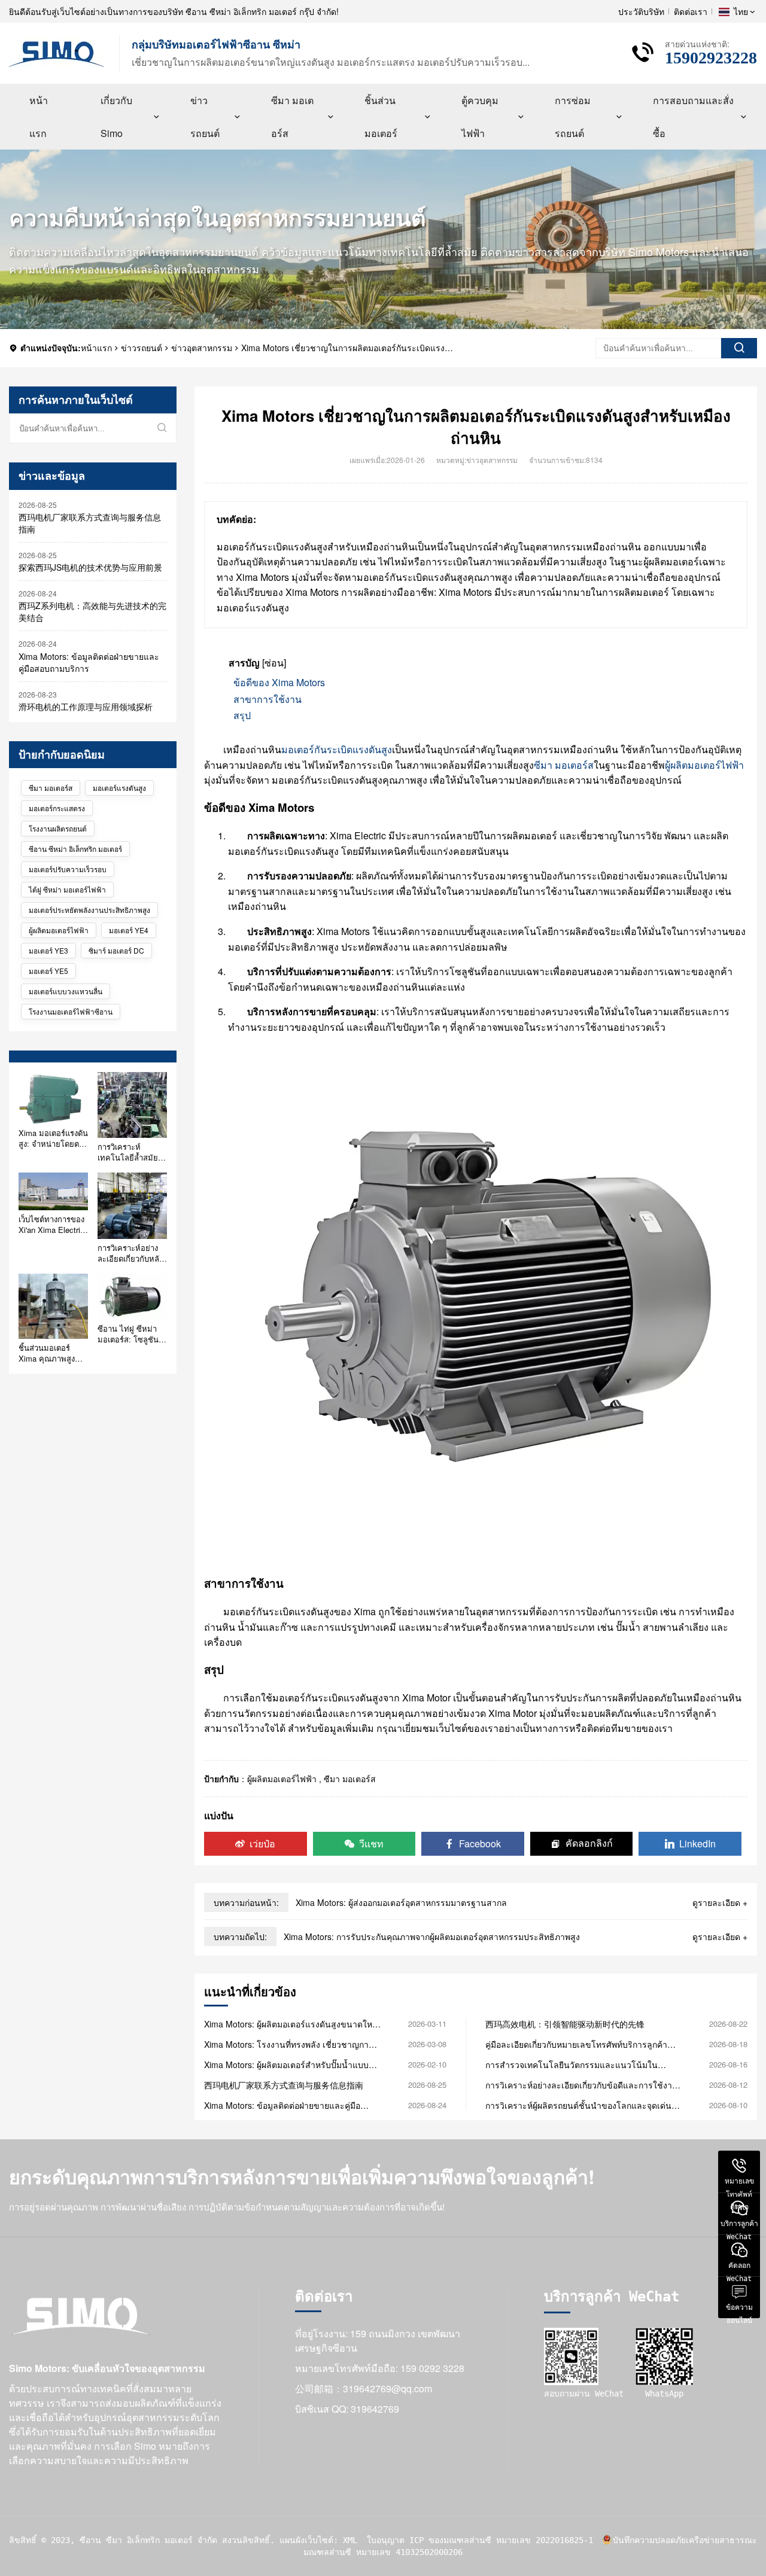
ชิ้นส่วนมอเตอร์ (381, 117)
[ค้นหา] (739, 348)
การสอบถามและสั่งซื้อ (693, 117)
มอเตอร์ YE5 (48, 971)
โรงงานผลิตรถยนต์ (58, 828)
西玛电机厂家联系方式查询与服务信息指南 (90, 523)
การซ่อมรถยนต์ (573, 117)
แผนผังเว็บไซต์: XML (318, 2540)
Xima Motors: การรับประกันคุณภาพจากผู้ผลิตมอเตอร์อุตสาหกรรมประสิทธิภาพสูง (432, 1936)
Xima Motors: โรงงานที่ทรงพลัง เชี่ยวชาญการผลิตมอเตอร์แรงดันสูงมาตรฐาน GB (289, 2044)
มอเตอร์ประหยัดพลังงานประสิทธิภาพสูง (89, 910)
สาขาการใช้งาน (268, 699)
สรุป (242, 715)
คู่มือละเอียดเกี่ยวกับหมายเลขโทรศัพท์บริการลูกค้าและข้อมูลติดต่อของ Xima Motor (576, 2044)
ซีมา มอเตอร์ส (292, 117)
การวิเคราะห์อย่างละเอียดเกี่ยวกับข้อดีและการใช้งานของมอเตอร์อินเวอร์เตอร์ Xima (582, 2085)
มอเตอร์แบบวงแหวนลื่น (66, 991)
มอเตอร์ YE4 (129, 930)
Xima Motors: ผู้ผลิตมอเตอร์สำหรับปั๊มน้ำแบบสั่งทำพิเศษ (291, 2065)
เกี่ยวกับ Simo (116, 117)
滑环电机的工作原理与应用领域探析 (86, 707)
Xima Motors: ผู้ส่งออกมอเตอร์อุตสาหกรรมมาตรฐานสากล (401, 1902)
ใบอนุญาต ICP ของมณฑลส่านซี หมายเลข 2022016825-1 (480, 2540)
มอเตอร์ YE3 (48, 950)
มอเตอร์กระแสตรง (57, 808)
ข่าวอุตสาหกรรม (202, 348)
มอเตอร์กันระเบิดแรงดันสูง (337, 749)
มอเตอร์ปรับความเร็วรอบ (68, 869)
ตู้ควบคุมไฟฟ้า (480, 117)
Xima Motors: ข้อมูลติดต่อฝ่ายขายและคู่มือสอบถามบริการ (89, 662)
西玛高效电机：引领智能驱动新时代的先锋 (565, 2024)
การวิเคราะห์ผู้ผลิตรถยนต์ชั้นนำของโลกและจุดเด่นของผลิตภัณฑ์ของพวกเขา (578, 2105)
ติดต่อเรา (691, 11)
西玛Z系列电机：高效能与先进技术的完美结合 (92, 611)
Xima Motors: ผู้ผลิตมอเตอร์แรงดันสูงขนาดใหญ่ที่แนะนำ (292, 2024)
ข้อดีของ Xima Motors (279, 682)
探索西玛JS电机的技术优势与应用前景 (90, 567)
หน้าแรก (39, 117)
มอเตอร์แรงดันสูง (119, 788)
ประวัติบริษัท (641, 11)
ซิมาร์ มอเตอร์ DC (116, 950)
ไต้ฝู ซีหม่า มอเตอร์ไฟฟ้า (67, 889)
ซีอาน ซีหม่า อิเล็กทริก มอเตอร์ (75, 849)
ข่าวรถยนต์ (205, 117)
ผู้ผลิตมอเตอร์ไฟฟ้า (59, 930)
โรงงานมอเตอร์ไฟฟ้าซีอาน (71, 1011)
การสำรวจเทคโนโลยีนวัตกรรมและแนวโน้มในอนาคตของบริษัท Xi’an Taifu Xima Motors (572, 2065)
